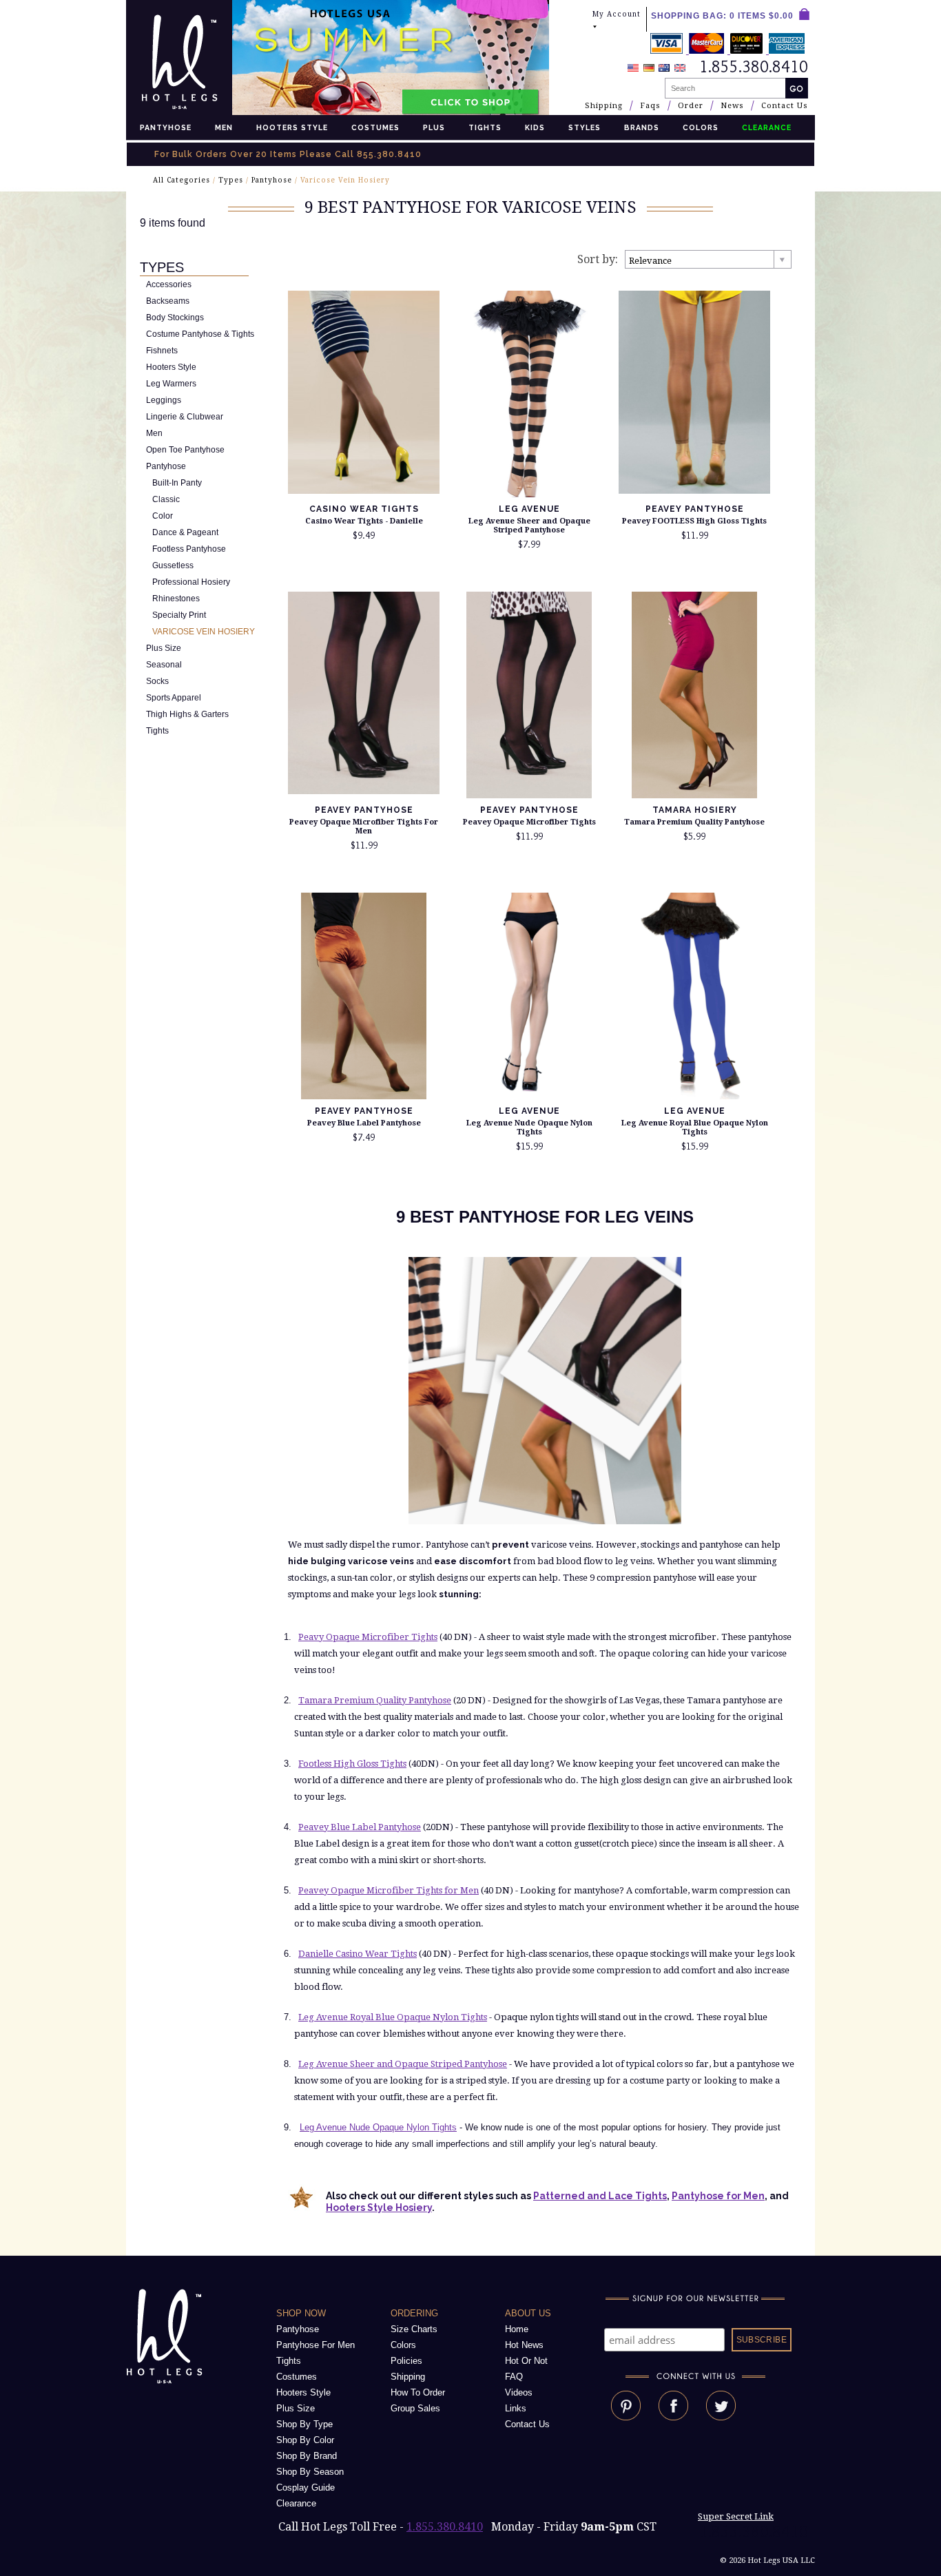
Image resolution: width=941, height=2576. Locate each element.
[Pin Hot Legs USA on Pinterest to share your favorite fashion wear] (626, 2417)
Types (231, 180)
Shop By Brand (307, 2456)
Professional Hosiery (191, 582)
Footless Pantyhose (189, 549)
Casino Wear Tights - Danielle (364, 521)
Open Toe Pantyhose (185, 450)
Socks (157, 681)
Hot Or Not (526, 2361)
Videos (519, 2392)
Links (516, 2408)
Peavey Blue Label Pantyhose (364, 1123)
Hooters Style (292, 127)
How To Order (418, 2392)
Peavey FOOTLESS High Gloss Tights (694, 521)
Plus (434, 127)
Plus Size (164, 648)
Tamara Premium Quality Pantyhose (694, 822)
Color (163, 516)
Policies (406, 2361)
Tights (485, 127)
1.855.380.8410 (445, 2527)
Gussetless (173, 565)
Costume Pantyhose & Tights (200, 334)
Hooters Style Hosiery (379, 2208)
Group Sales (415, 2408)
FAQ (514, 2377)
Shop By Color (305, 2440)
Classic (166, 499)
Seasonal (164, 665)
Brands (642, 127)
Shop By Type (304, 2424)
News (732, 106)
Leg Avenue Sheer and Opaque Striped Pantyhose (529, 526)
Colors (701, 127)
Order (691, 106)
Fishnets (162, 351)
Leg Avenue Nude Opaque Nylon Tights (529, 1128)
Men (224, 127)
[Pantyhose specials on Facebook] (673, 2417)
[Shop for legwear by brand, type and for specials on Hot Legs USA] (167, 2384)
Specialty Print (179, 615)
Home (517, 2329)
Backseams (168, 301)
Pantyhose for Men (718, 2196)
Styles (585, 127)
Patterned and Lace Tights (600, 2196)
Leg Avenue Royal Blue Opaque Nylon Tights (695, 1128)
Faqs (650, 106)
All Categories (182, 180)
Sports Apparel (174, 698)
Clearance (296, 2503)
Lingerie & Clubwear (185, 417)
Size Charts (414, 2329)
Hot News (524, 2345)
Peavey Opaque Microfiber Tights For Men (364, 827)
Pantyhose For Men (316, 2345)
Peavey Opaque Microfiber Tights (529, 822)
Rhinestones (176, 599)
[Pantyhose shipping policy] (729, 50)
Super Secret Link (736, 2516)
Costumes (375, 127)
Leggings (164, 400)
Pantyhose (166, 127)
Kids (535, 127)
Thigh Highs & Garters (187, 714)
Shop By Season (310, 2472)
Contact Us (785, 106)
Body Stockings (175, 318)
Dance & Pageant (185, 532)
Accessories (169, 284)
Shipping (604, 106)
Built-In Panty (177, 483)
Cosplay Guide (306, 2487)
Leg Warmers (171, 384)
